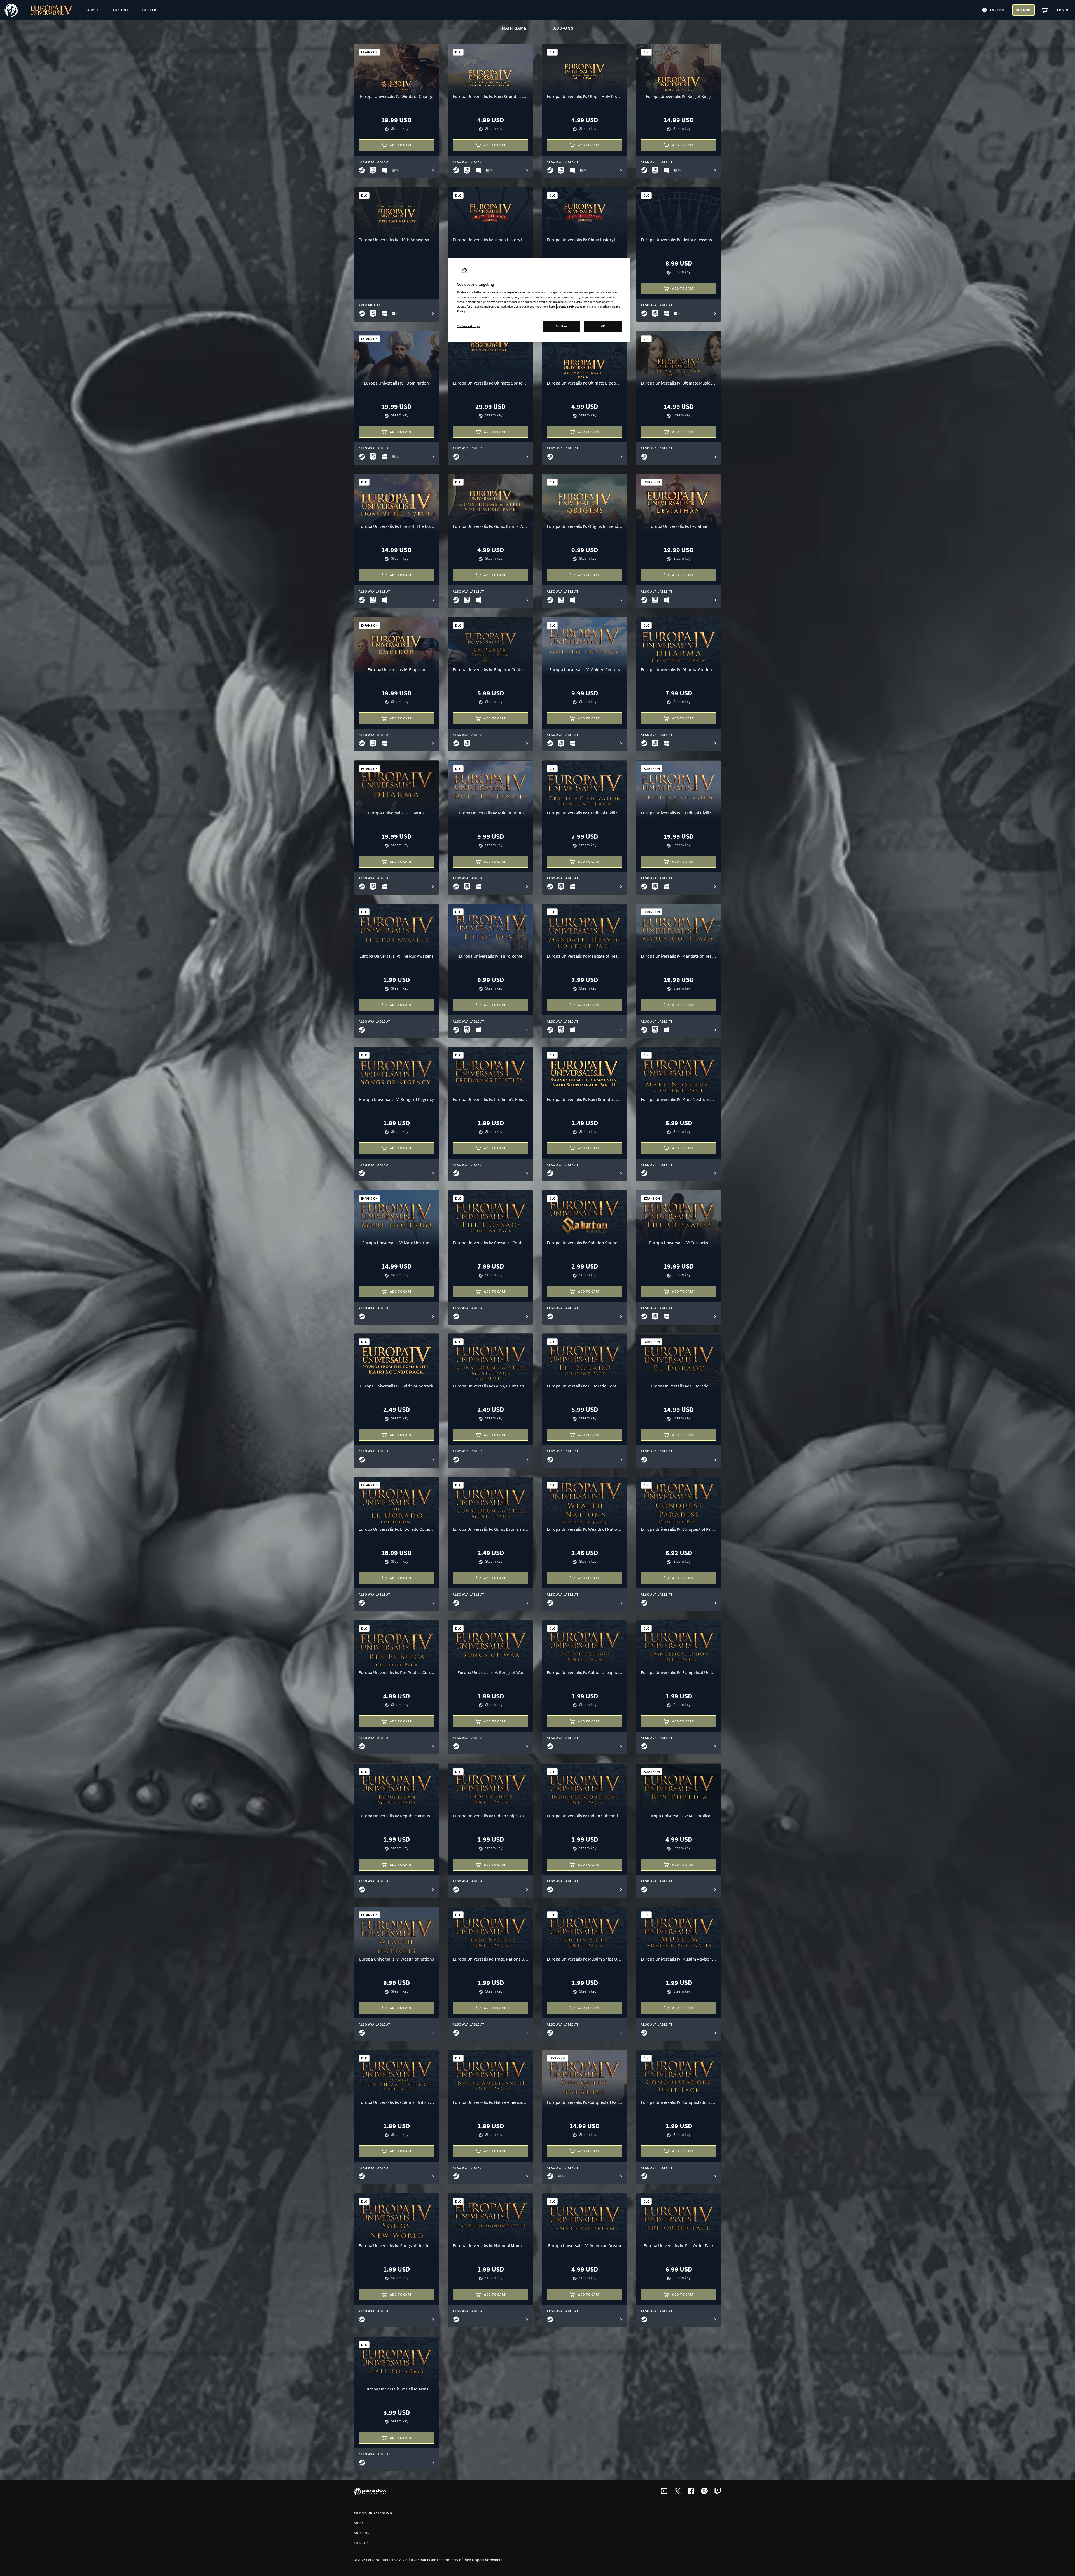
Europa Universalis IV (373, 2513)
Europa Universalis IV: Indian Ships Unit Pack (490, 1816)
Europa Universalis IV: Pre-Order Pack (679, 2245)
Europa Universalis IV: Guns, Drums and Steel (490, 1529)
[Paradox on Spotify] (704, 2491)
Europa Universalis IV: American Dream (585, 2245)
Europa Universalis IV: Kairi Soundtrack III (490, 96)
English (997, 10)
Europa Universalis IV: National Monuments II (490, 2245)
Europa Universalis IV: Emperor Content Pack (490, 669)
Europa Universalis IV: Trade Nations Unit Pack (490, 1959)
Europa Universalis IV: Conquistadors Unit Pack (679, 2102)
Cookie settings (468, 326)
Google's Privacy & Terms (574, 306)
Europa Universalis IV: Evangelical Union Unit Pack (679, 1672)
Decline (561, 326)
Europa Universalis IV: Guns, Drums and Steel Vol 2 (490, 1386)
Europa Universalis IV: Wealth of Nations (397, 1959)
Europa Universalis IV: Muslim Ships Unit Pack (585, 1959)
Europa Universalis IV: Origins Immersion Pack (585, 526)
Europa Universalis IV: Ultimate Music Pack (679, 383)
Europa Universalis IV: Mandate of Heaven (679, 956)
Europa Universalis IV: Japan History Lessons (490, 240)
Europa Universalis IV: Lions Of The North (396, 526)
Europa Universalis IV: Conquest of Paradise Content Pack (679, 1529)
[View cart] (1045, 10)
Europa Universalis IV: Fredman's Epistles (490, 1099)
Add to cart (401, 145)
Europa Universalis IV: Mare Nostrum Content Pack (679, 1099)
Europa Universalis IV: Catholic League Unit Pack (585, 1672)
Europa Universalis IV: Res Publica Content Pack (396, 1672)
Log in (1063, 10)
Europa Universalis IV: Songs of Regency (396, 1099)
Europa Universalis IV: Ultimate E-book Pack (585, 383)
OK (603, 326)
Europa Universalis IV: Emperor (397, 669)
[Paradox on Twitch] (718, 2491)
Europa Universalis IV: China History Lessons (585, 240)
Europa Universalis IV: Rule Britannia (491, 813)
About (360, 2523)
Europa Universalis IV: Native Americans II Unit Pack (490, 2102)
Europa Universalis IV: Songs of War (491, 1672)
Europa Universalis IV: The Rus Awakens (397, 956)
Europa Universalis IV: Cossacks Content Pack (490, 1243)
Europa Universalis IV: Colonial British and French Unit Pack (396, 2102)
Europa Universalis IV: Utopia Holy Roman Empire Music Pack (585, 96)
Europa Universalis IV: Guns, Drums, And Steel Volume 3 (490, 526)
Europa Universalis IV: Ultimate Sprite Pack (490, 383)
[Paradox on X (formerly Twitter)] (677, 2491)
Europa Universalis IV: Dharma (396, 813)
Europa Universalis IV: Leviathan (679, 526)
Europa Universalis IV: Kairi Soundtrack (397, 1386)
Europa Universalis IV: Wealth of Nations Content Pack (585, 1529)
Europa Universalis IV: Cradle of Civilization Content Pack (585, 813)
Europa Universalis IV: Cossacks (679, 1243)
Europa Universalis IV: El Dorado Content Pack (585, 1386)
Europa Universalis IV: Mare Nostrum (396, 1243)
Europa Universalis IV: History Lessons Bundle (679, 240)
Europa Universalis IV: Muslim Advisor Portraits (679, 1959)
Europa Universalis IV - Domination (396, 383)
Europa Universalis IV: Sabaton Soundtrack (585, 1243)
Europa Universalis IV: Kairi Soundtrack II (585, 1099)
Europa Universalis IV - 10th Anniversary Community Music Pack (396, 240)
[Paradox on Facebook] (691, 2491)
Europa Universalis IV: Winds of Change (397, 96)
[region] (539, 300)
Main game (514, 28)
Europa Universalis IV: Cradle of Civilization (679, 813)
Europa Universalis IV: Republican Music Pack (396, 1816)
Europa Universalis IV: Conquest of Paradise (585, 2102)
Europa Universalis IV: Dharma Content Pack (679, 669)
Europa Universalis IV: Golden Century (585, 669)
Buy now (1023, 10)
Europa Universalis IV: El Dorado (679, 1386)
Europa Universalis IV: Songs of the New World (396, 2245)
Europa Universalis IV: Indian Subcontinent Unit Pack (585, 1816)
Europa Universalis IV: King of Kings (679, 96)
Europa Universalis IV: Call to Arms (396, 2389)
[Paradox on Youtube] (664, 2491)
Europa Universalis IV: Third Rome (491, 956)
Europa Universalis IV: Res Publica (679, 1816)
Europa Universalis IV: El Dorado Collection (396, 1529)
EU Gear (361, 2543)
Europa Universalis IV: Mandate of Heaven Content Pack (585, 956)
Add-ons (566, 28)
